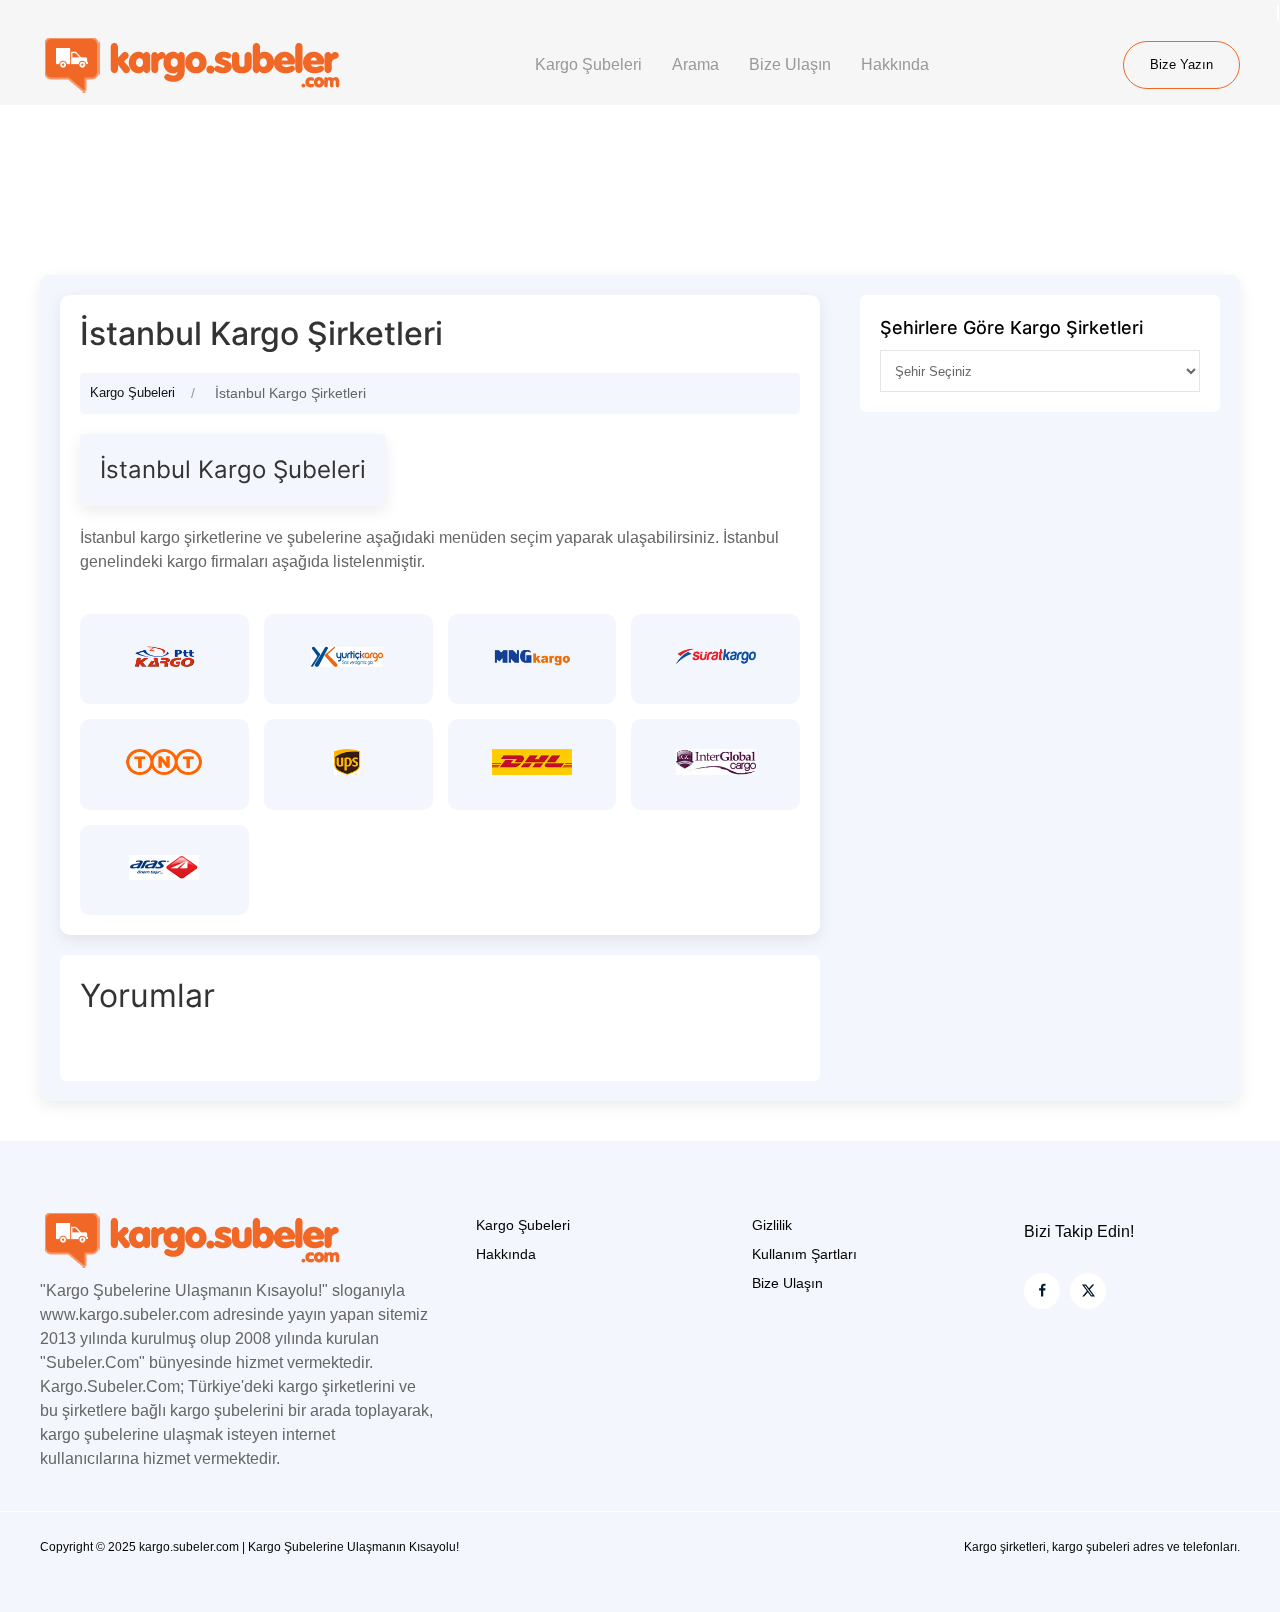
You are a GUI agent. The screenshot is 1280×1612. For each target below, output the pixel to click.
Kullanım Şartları (804, 1254)
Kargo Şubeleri (588, 64)
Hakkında (895, 64)
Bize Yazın (1181, 64)
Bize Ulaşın (790, 64)
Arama (695, 64)
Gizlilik (772, 1225)
